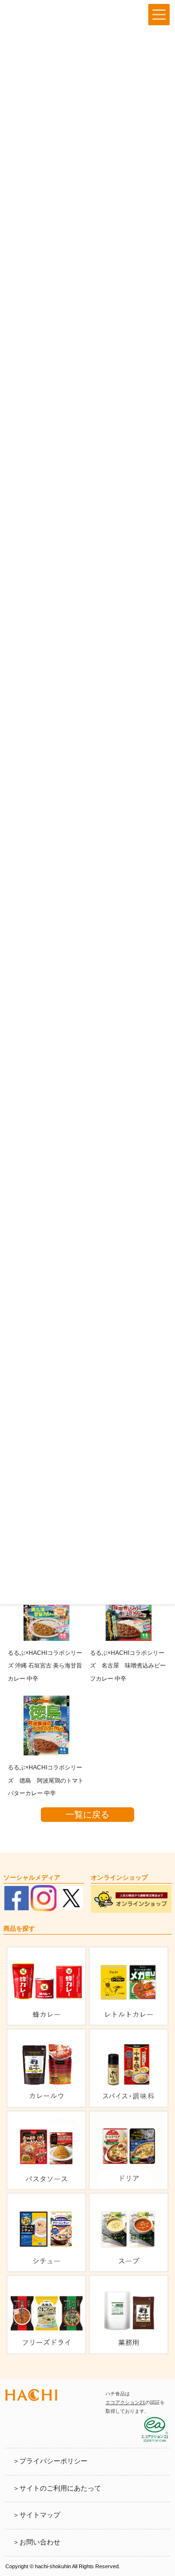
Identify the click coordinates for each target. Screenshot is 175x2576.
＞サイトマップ (36, 2515)
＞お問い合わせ (36, 2542)
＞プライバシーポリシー (50, 2461)
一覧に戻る (87, 1815)
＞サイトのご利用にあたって (57, 2488)
